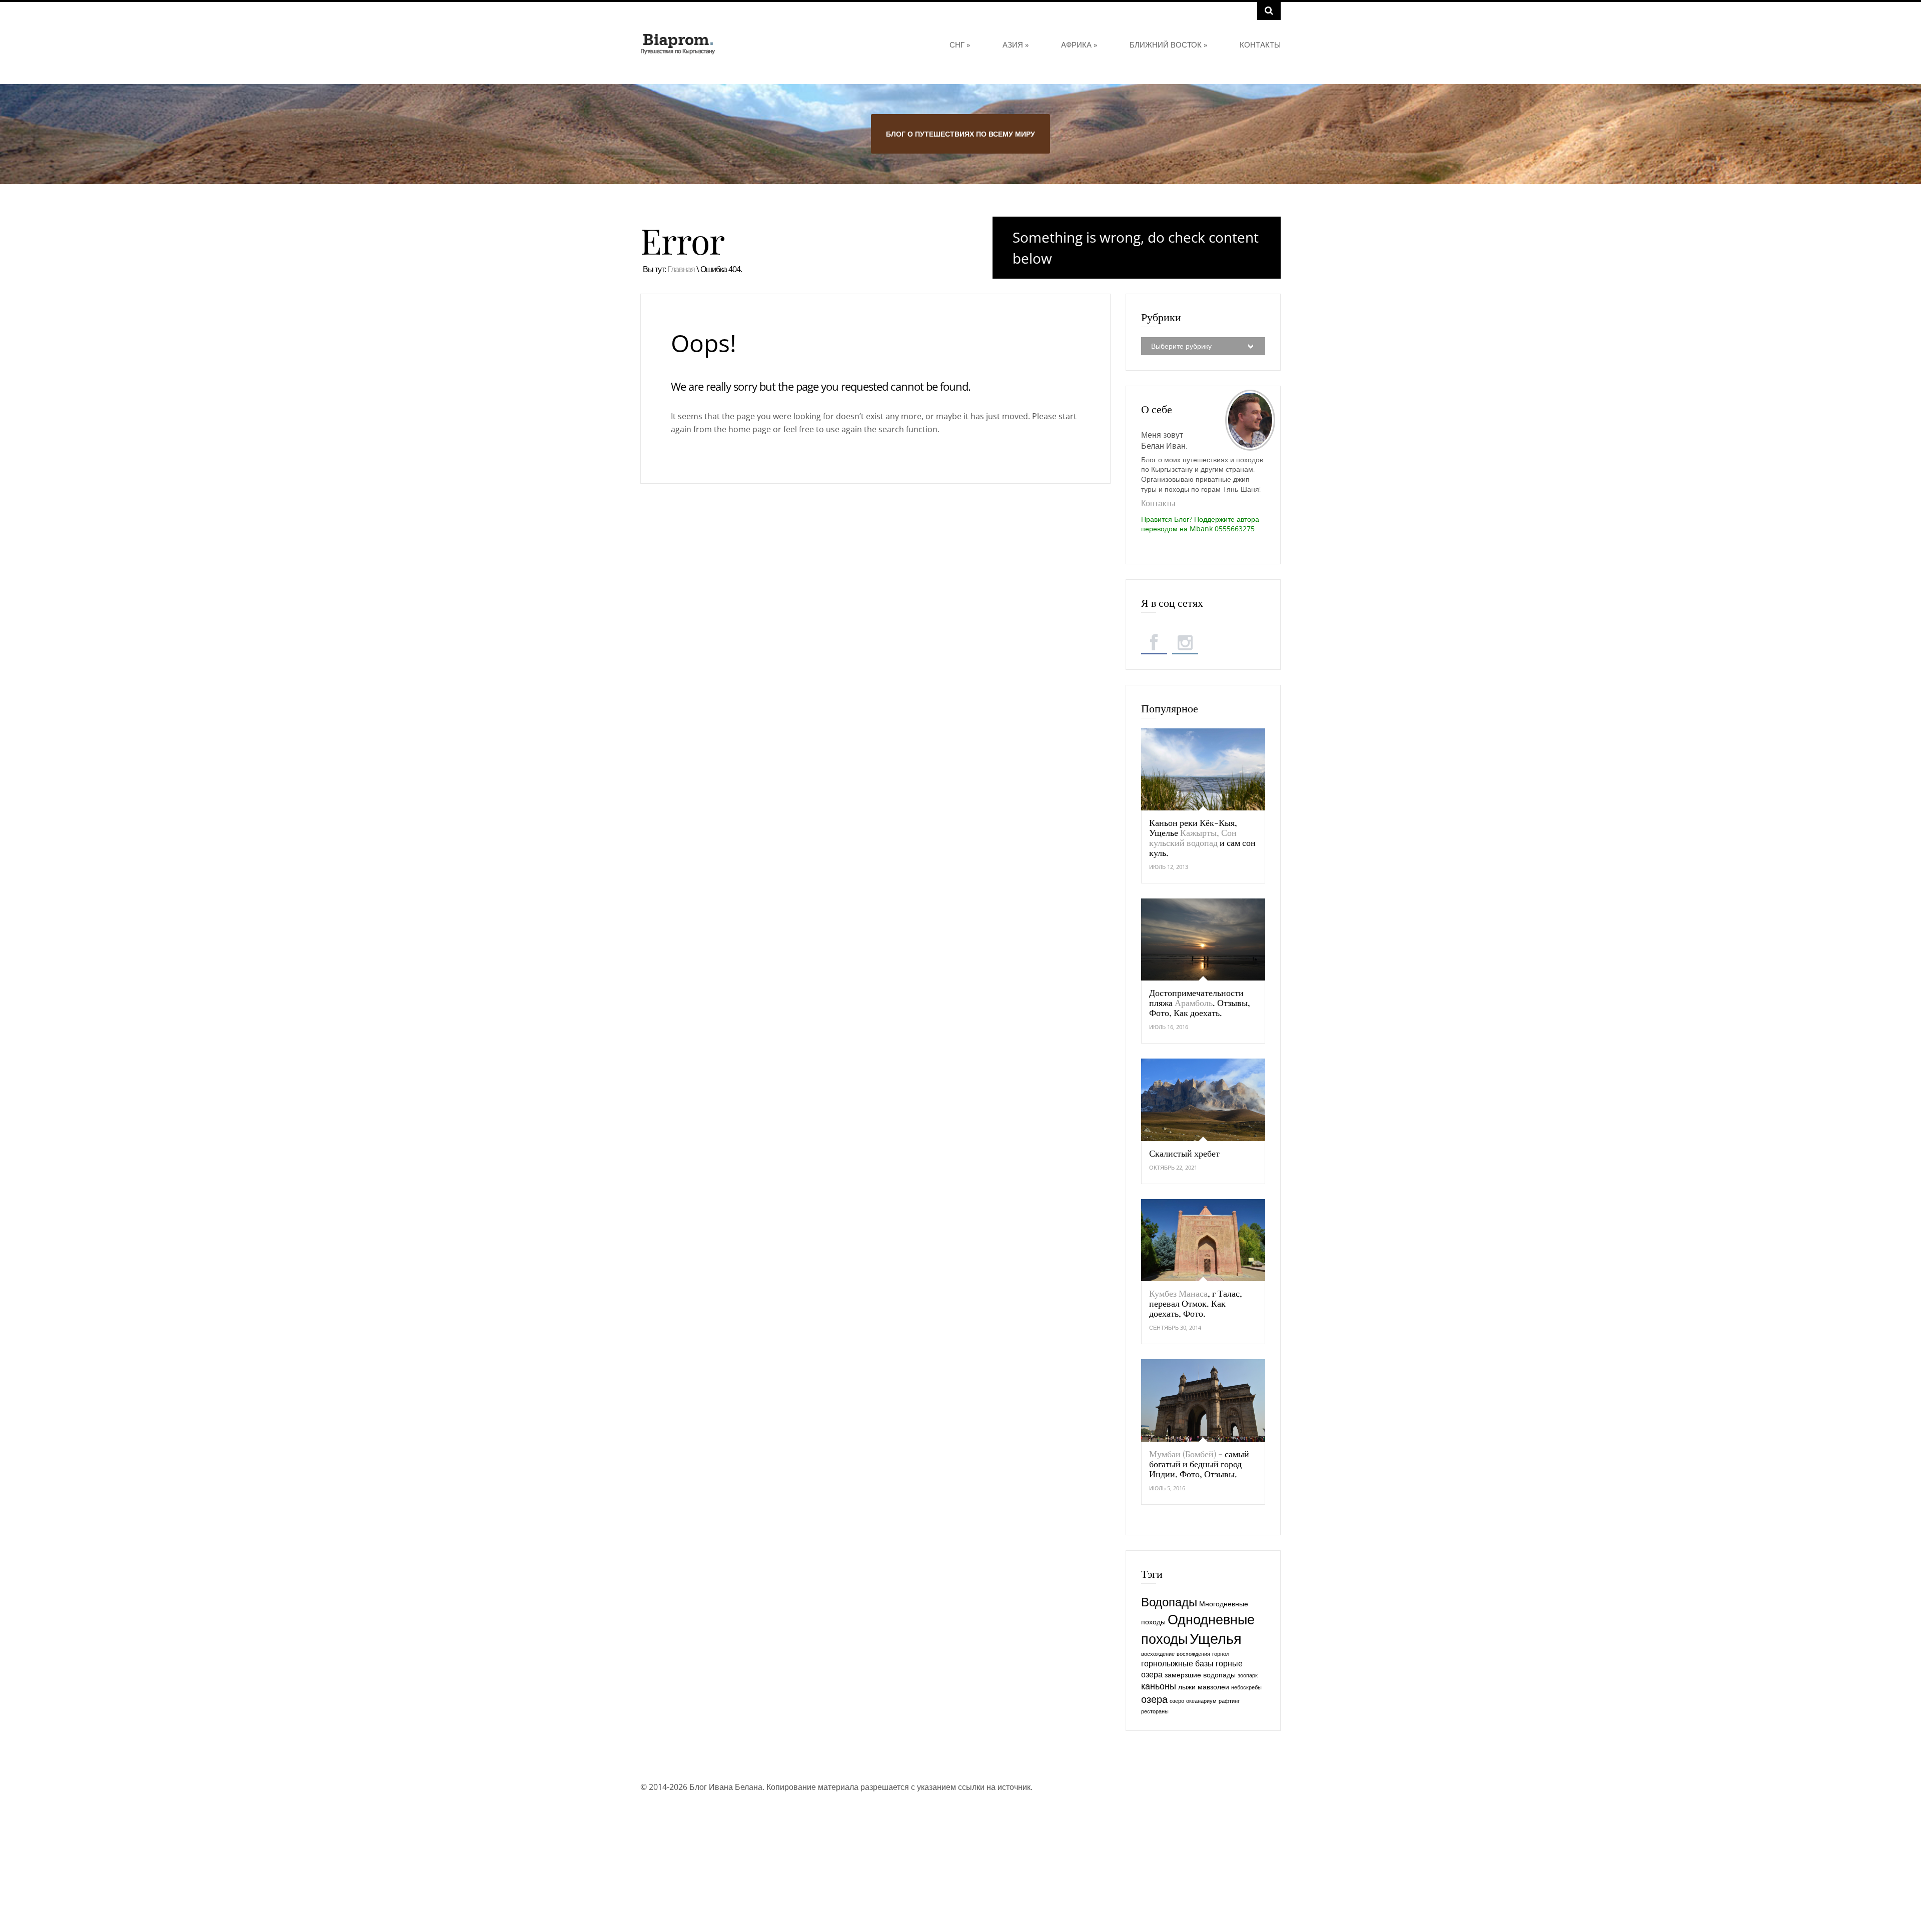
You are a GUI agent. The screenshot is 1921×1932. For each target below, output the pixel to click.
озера (1154, 1699)
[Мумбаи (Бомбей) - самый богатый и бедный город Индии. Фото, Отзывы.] (1203, 1400)
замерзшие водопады (1200, 1675)
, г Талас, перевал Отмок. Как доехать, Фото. (1196, 1303)
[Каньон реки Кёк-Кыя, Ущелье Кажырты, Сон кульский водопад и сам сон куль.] (1203, 769)
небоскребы (1246, 1687)
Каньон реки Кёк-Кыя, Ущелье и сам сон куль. (1202, 837)
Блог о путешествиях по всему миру (960, 134)
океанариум (1201, 1701)
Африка (1079, 45)
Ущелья (1216, 1638)
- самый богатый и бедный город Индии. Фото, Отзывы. (1199, 1464)
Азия (1016, 45)
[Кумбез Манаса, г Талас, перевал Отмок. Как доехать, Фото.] (1203, 1240)
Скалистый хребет (1184, 1153)
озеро (1177, 1701)
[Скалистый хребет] (1203, 1100)
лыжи (1187, 1687)
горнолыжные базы (1177, 1663)
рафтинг (1229, 1701)
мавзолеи (1213, 1687)
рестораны (1155, 1711)
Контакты (1260, 45)
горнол (1221, 1654)
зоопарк (1248, 1675)
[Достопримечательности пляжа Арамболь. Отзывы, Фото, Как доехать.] (1203, 939)
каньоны (1159, 1686)
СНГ (960, 45)
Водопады (1169, 1602)
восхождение (1158, 1654)
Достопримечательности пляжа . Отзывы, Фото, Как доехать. (1200, 1003)
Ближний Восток (1168, 45)
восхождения (1193, 1654)
